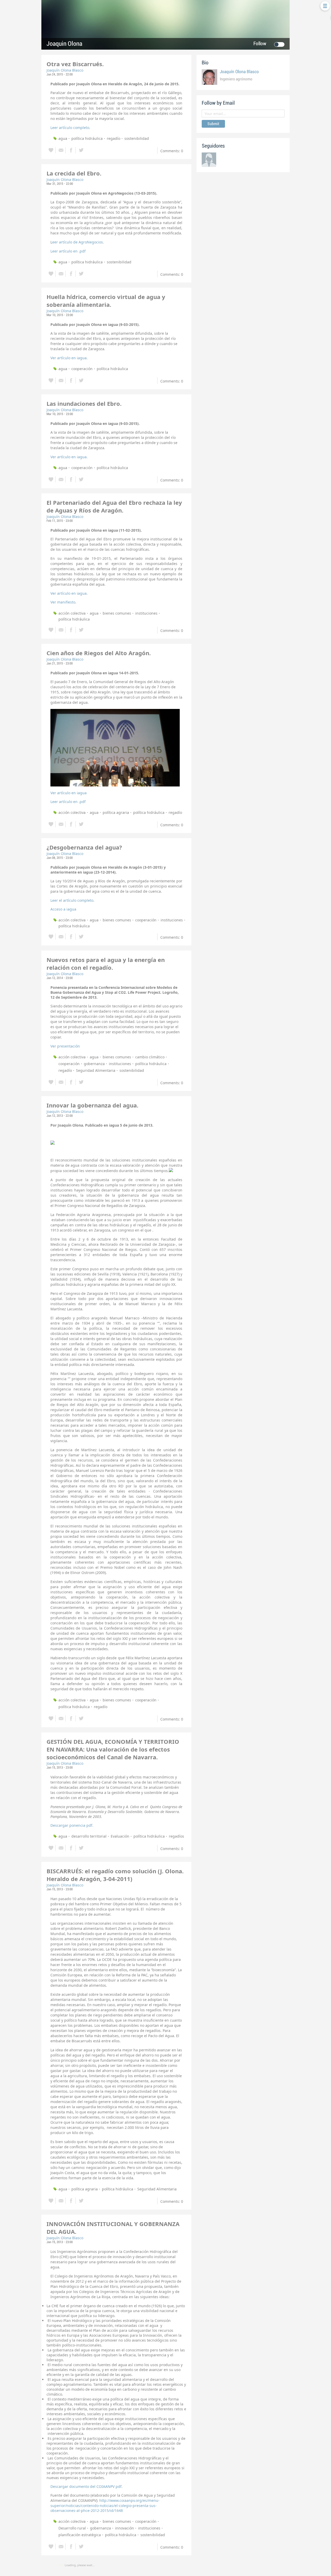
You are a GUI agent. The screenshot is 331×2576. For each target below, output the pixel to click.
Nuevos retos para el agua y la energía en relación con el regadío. (106, 964)
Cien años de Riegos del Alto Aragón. (99, 653)
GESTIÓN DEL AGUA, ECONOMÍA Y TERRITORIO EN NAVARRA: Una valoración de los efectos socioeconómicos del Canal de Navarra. (113, 1749)
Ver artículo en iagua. (69, 358)
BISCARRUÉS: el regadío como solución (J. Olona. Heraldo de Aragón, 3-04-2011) (115, 1875)
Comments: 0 (172, 151)
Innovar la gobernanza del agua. (92, 1105)
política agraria (116, 812)
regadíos (176, 1836)
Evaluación (120, 1836)
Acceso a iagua (63, 909)
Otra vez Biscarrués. (75, 64)
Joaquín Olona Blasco (65, 70)
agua (63, 138)
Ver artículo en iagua (69, 793)
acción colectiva (72, 613)
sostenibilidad (137, 138)
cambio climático (150, 1057)
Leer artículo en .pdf (68, 251)
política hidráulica (87, 138)
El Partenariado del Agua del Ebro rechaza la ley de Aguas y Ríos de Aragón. (114, 506)
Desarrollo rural (72, 2528)
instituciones (146, 613)
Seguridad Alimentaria (96, 1070)
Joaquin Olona (64, 44)
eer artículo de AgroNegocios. (78, 242)
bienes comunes (117, 613)
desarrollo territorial (89, 1836)
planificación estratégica (80, 2535)
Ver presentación (65, 1046)
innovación (125, 2528)
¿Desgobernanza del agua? (84, 847)
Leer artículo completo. (70, 128)
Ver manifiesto (63, 602)
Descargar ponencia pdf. (72, 1825)
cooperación (82, 369)
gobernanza (94, 1064)
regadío (114, 138)
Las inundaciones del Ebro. (84, 403)
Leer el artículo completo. (72, 900)
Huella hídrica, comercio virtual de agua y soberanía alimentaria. (106, 301)
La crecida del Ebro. (74, 173)
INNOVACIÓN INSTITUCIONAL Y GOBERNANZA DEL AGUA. (113, 2228)
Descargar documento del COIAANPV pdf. (86, 2486)
